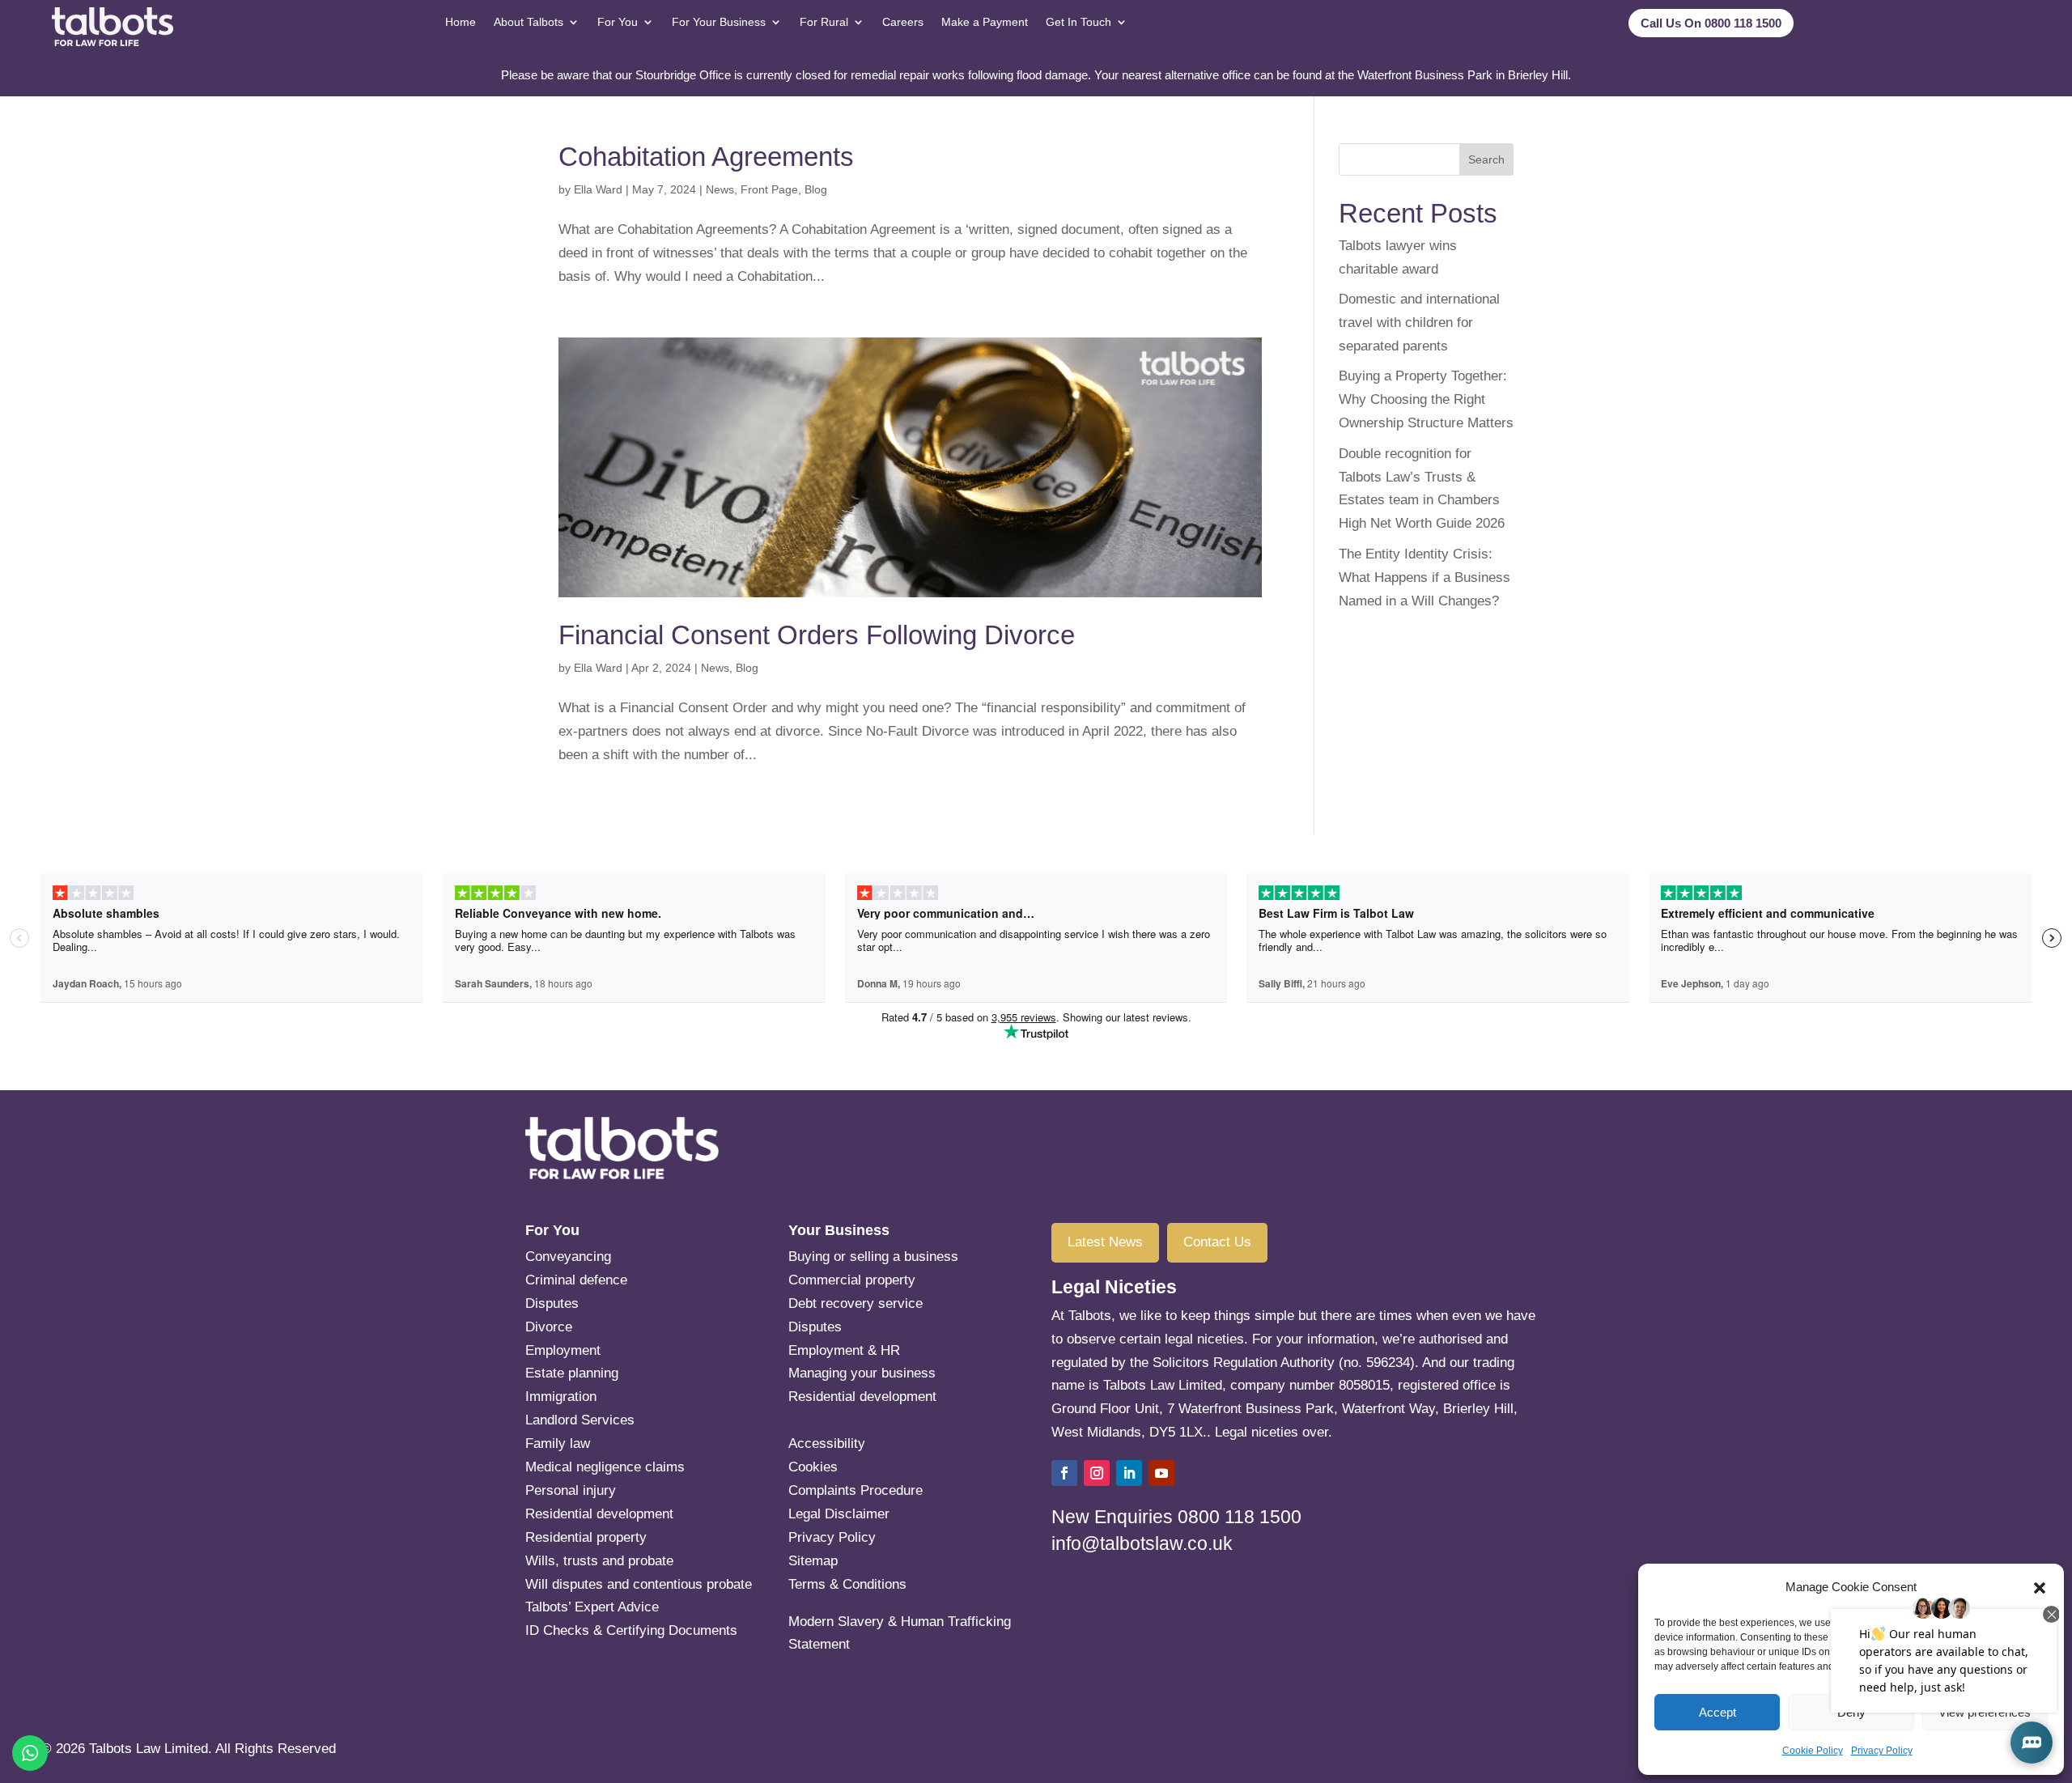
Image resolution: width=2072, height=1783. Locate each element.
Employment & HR (844, 1350)
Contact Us (1217, 1242)
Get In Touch (1078, 22)
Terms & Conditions (847, 1584)
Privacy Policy (1882, 1751)
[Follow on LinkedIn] (1129, 1473)
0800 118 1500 (1240, 1517)
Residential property (586, 1537)
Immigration (561, 1397)
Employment (563, 1350)
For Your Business (719, 22)
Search (1486, 159)
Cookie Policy (1813, 1751)
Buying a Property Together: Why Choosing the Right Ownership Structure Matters (1426, 399)
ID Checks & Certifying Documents (631, 1630)
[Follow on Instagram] (1097, 1473)
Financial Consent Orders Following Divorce (817, 635)
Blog (816, 189)
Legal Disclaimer (839, 1514)
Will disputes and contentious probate (639, 1584)
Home (461, 22)
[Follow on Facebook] (1064, 1473)
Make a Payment (985, 22)
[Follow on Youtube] (1161, 1473)
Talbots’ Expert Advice (592, 1607)
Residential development (599, 1514)
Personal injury (571, 1490)
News (720, 189)
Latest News (1105, 1242)
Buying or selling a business (873, 1257)
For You (618, 22)
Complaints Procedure (856, 1490)
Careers (903, 22)
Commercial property (852, 1280)
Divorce (549, 1327)
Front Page (769, 189)
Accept (1717, 1712)
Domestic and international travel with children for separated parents (1419, 323)
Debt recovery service (856, 1303)
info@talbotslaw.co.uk (1142, 1543)
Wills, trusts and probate (599, 1561)
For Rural (824, 22)
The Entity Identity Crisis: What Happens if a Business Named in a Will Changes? (1424, 577)
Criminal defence (576, 1280)
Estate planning (631, 1373)
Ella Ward (598, 189)
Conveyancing (568, 1257)
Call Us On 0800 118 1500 (1711, 23)
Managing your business (862, 1373)
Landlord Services (580, 1420)
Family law (558, 1443)
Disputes (552, 1303)
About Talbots (529, 22)
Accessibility (827, 1443)
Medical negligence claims (605, 1467)
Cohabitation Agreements (706, 157)
